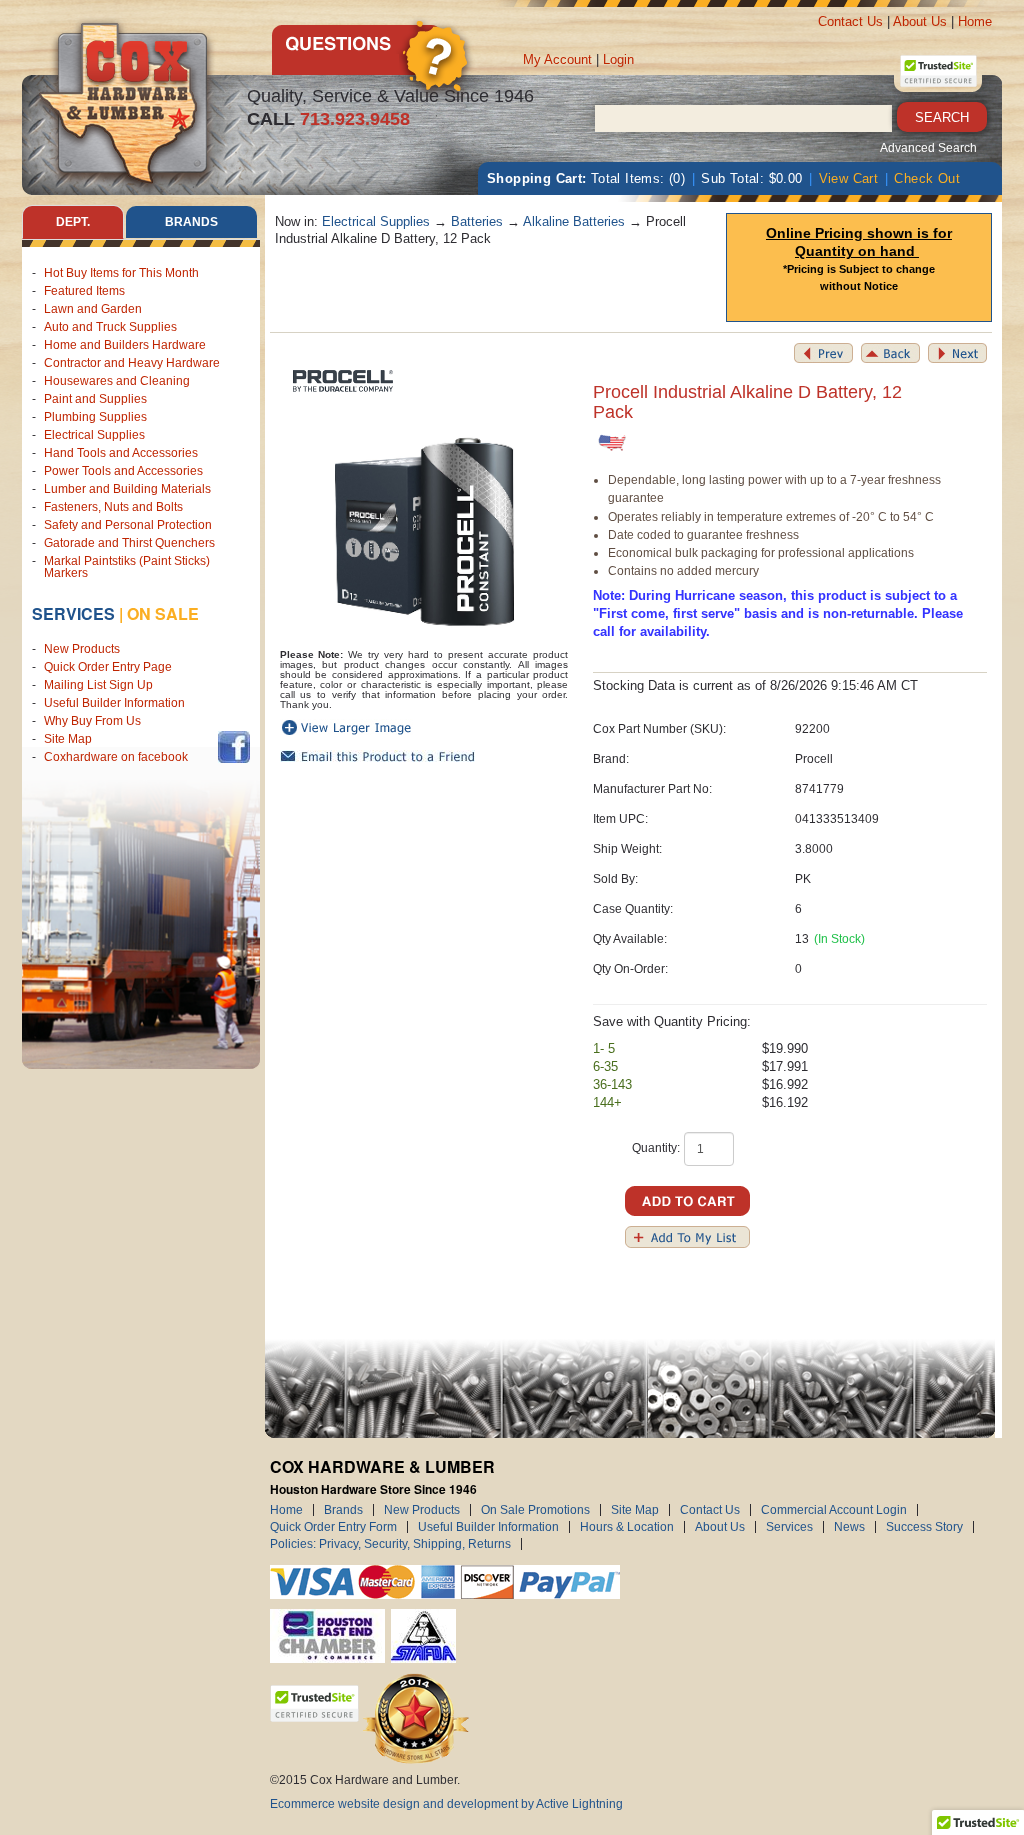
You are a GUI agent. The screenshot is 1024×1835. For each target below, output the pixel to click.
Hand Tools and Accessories (121, 453)
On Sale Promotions (535, 1510)
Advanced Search (928, 148)
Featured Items (84, 291)
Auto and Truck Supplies (110, 327)
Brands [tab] (191, 222)
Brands (343, 1510)
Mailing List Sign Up (98, 685)
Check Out (927, 178)
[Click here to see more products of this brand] (340, 382)
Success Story (924, 1527)
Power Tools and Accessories (123, 471)
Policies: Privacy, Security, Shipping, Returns (390, 1544)
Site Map (68, 739)
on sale (163, 613)
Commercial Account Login (834, 1510)
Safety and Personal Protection (128, 525)
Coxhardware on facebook (119, 757)
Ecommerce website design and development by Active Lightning (446, 1804)
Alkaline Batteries (574, 221)
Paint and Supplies (95, 399)
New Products (82, 649)
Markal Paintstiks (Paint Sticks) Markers (127, 567)
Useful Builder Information (114, 703)
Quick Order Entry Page (108, 667)
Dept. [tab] (73, 222)
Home (975, 21)
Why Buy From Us (92, 721)
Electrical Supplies (94, 435)
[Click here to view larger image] (424, 531)
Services (73, 613)
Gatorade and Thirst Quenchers (129, 543)
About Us (920, 21)
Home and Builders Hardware (125, 345)
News (849, 1527)
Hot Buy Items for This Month (121, 273)
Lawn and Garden (93, 309)
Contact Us (850, 21)
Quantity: (656, 1148)
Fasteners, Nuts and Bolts (113, 507)
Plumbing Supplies (95, 417)
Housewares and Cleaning (117, 381)
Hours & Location (627, 1527)
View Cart (849, 178)
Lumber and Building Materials (127, 489)
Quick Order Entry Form (333, 1527)
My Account (557, 59)
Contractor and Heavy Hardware (132, 363)
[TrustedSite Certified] (938, 71)
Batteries (477, 221)
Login (618, 59)
